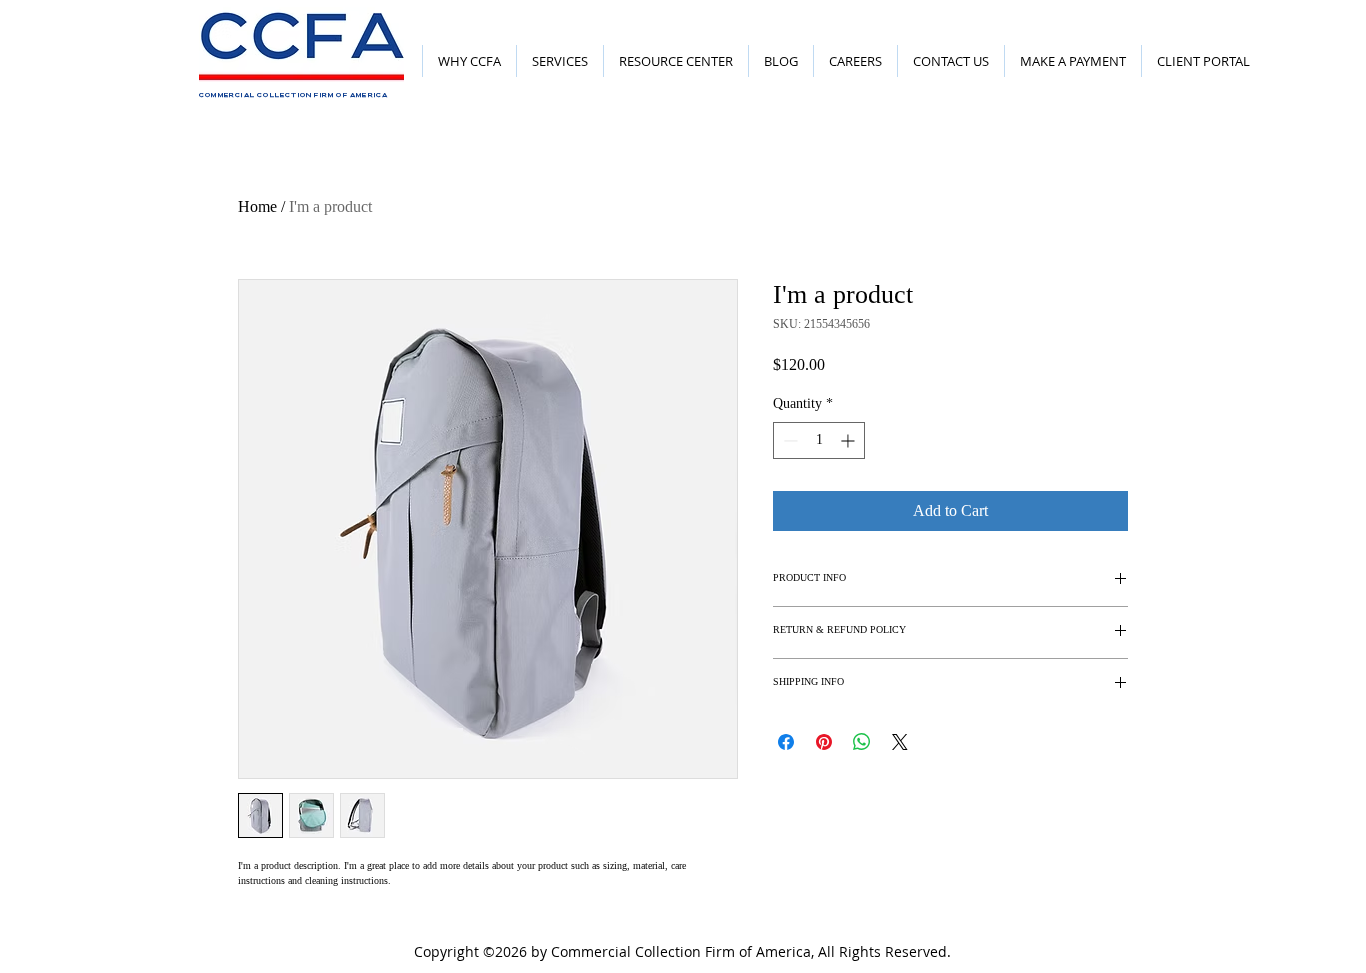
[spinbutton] (819, 440)
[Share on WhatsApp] (862, 742)
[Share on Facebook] (786, 742)
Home (257, 206)
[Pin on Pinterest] (824, 742)
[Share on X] (900, 742)
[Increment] (849, 440)
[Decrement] (788, 440)
